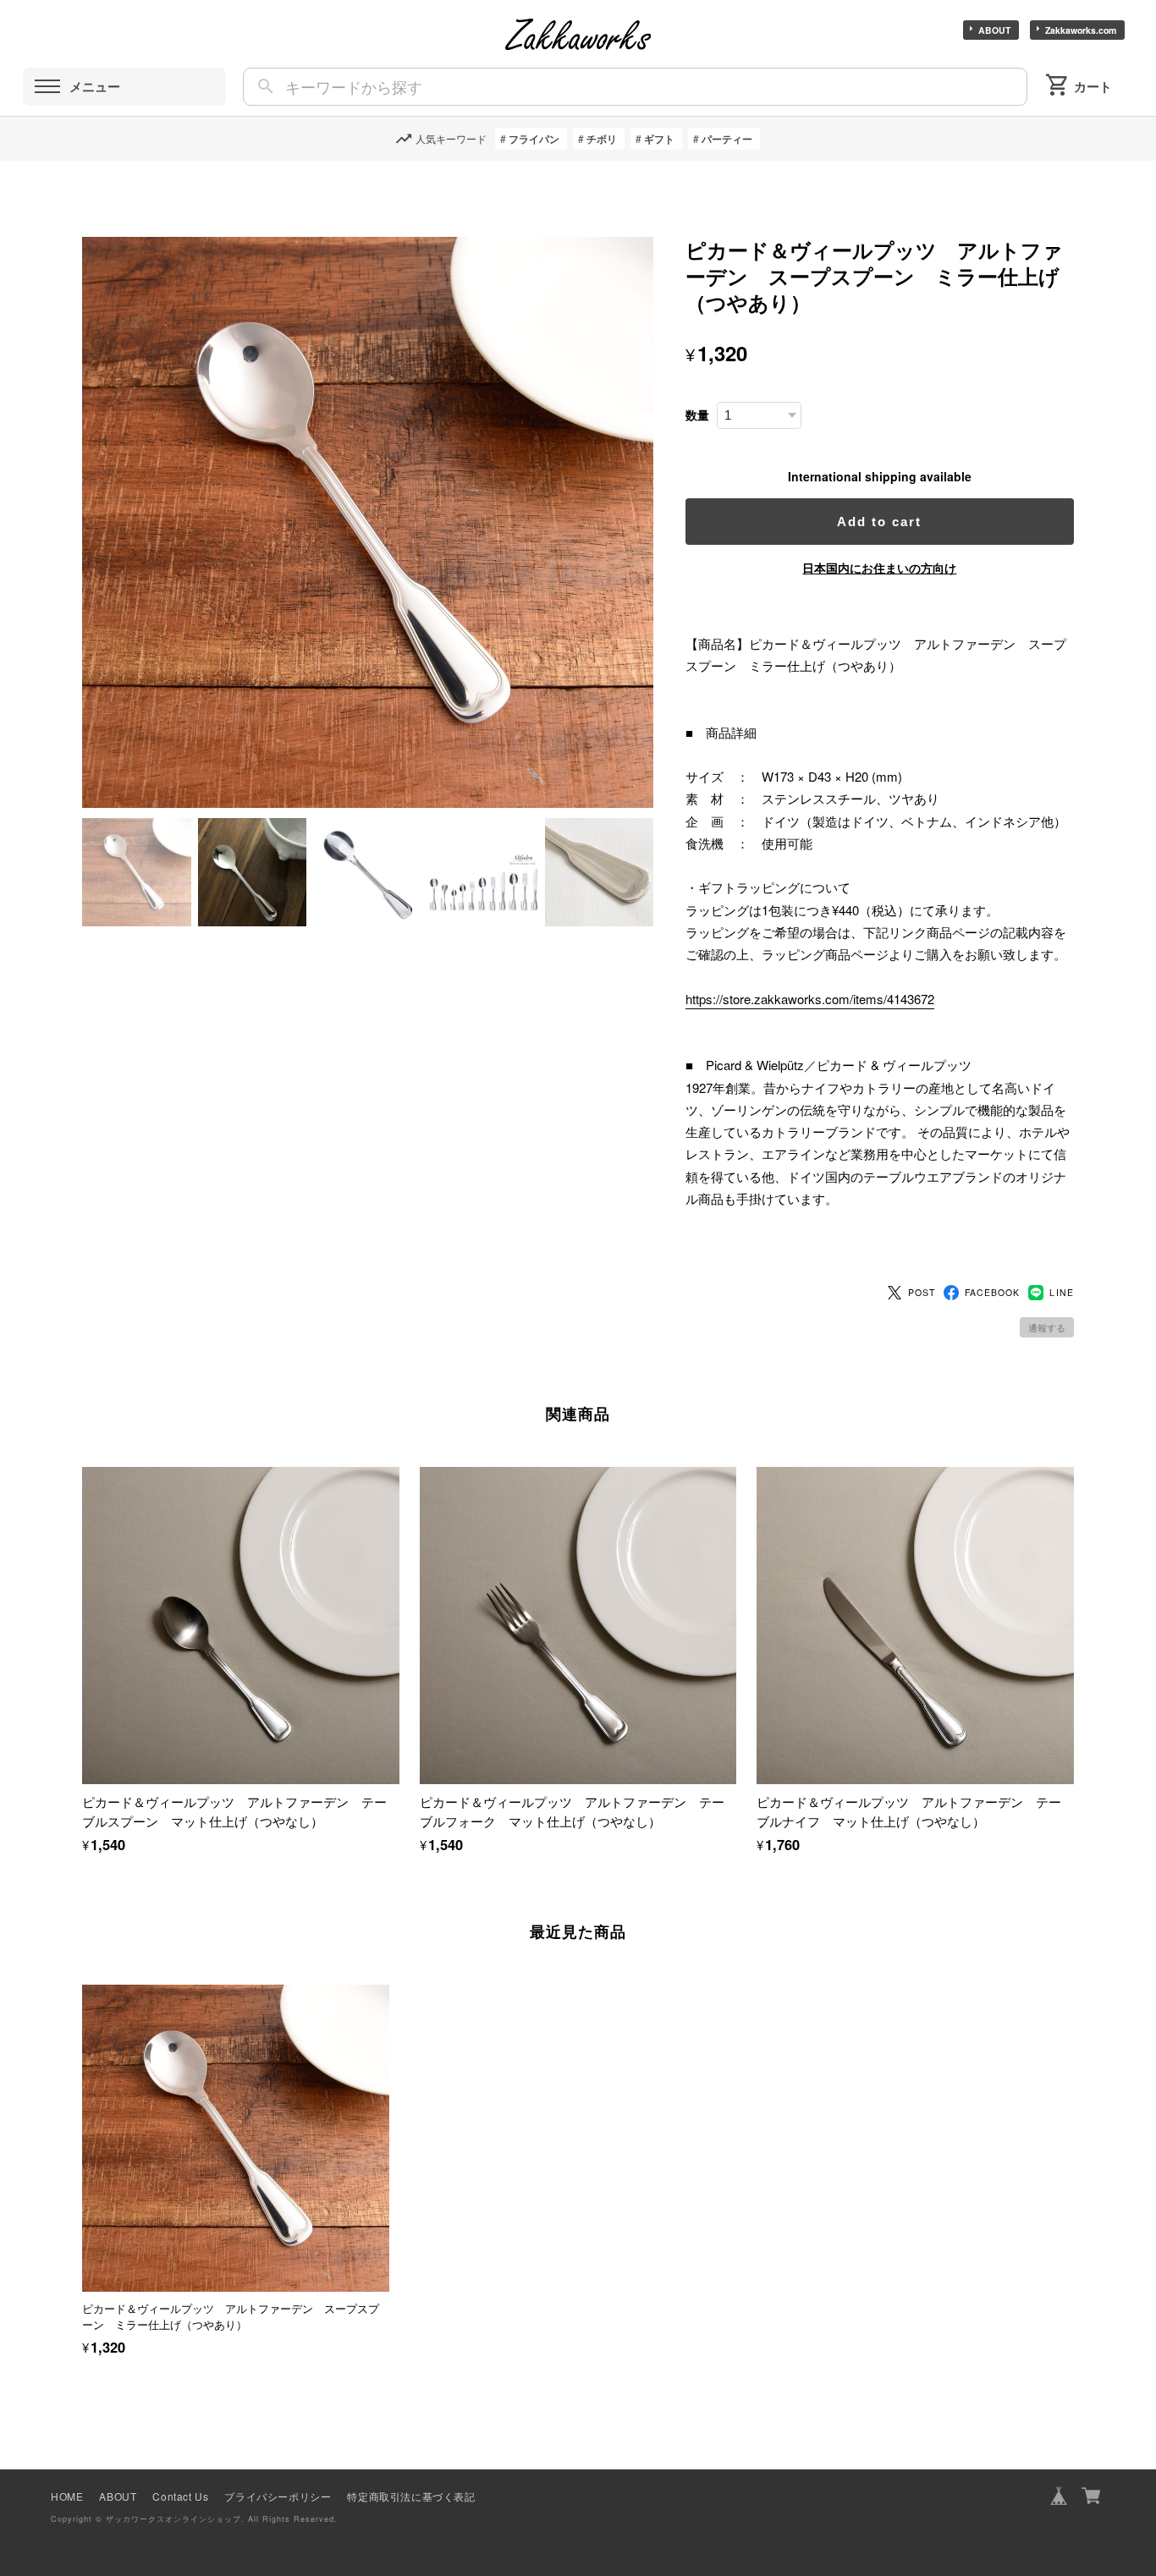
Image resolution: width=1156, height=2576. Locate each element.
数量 (697, 415)
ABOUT (994, 30)
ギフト (659, 139)
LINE (1061, 1292)
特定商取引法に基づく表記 (411, 2496)
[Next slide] (1074, 2138)
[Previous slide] (82, 2138)
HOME (67, 2496)
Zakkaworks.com (1081, 30)
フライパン (534, 139)
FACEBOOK (992, 1292)
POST (922, 1292)
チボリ (602, 139)
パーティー (727, 139)
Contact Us (180, 2496)
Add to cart (879, 522)
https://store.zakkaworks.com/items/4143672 (810, 999)
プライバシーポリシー (278, 2496)
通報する (1047, 1327)
